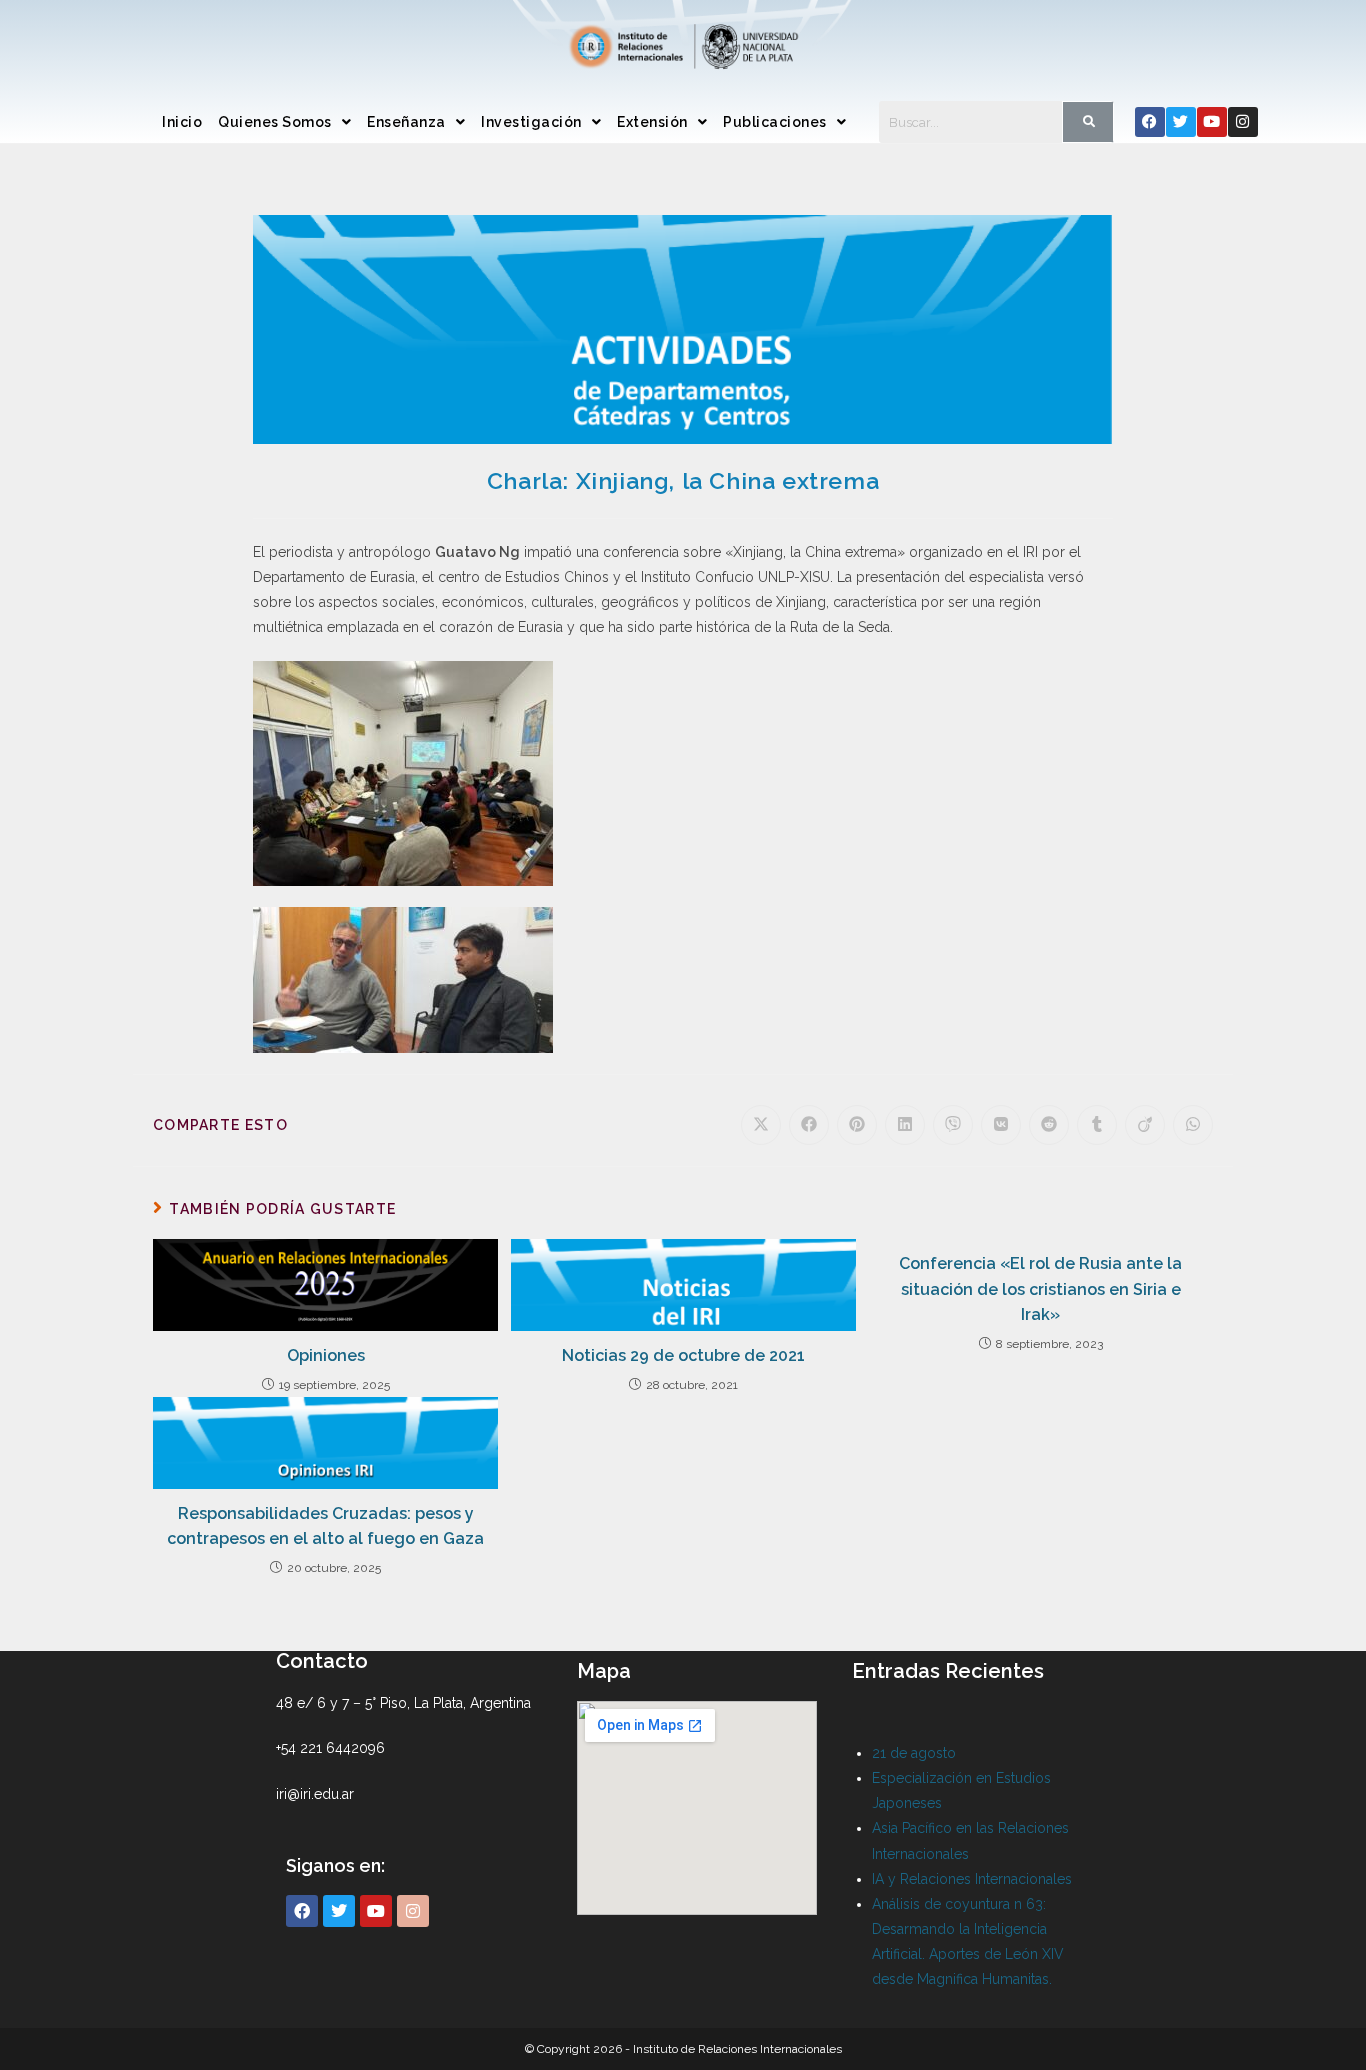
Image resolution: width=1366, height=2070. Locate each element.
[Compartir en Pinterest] (857, 1125)
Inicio (182, 122)
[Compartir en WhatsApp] (1193, 1125)
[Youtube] (1212, 122)
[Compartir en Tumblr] (1097, 1125)
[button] (284, 122)
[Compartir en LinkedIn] (905, 1125)
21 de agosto (914, 1753)
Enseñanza (406, 122)
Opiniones (326, 1355)
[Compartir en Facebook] (809, 1125)
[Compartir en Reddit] (1049, 1125)
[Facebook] (1150, 122)
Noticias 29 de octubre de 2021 (683, 1355)
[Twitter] (1181, 122)
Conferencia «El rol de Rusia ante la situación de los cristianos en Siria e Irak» (1040, 1289)
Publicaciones (775, 122)
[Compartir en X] (761, 1125)
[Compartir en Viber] (953, 1125)
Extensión (652, 122)
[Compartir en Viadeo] (1145, 1125)
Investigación (531, 122)
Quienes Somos (275, 122)
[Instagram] (1243, 122)
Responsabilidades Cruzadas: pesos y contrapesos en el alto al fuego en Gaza (325, 1526)
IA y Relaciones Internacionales (972, 1879)
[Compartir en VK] (1001, 1125)
